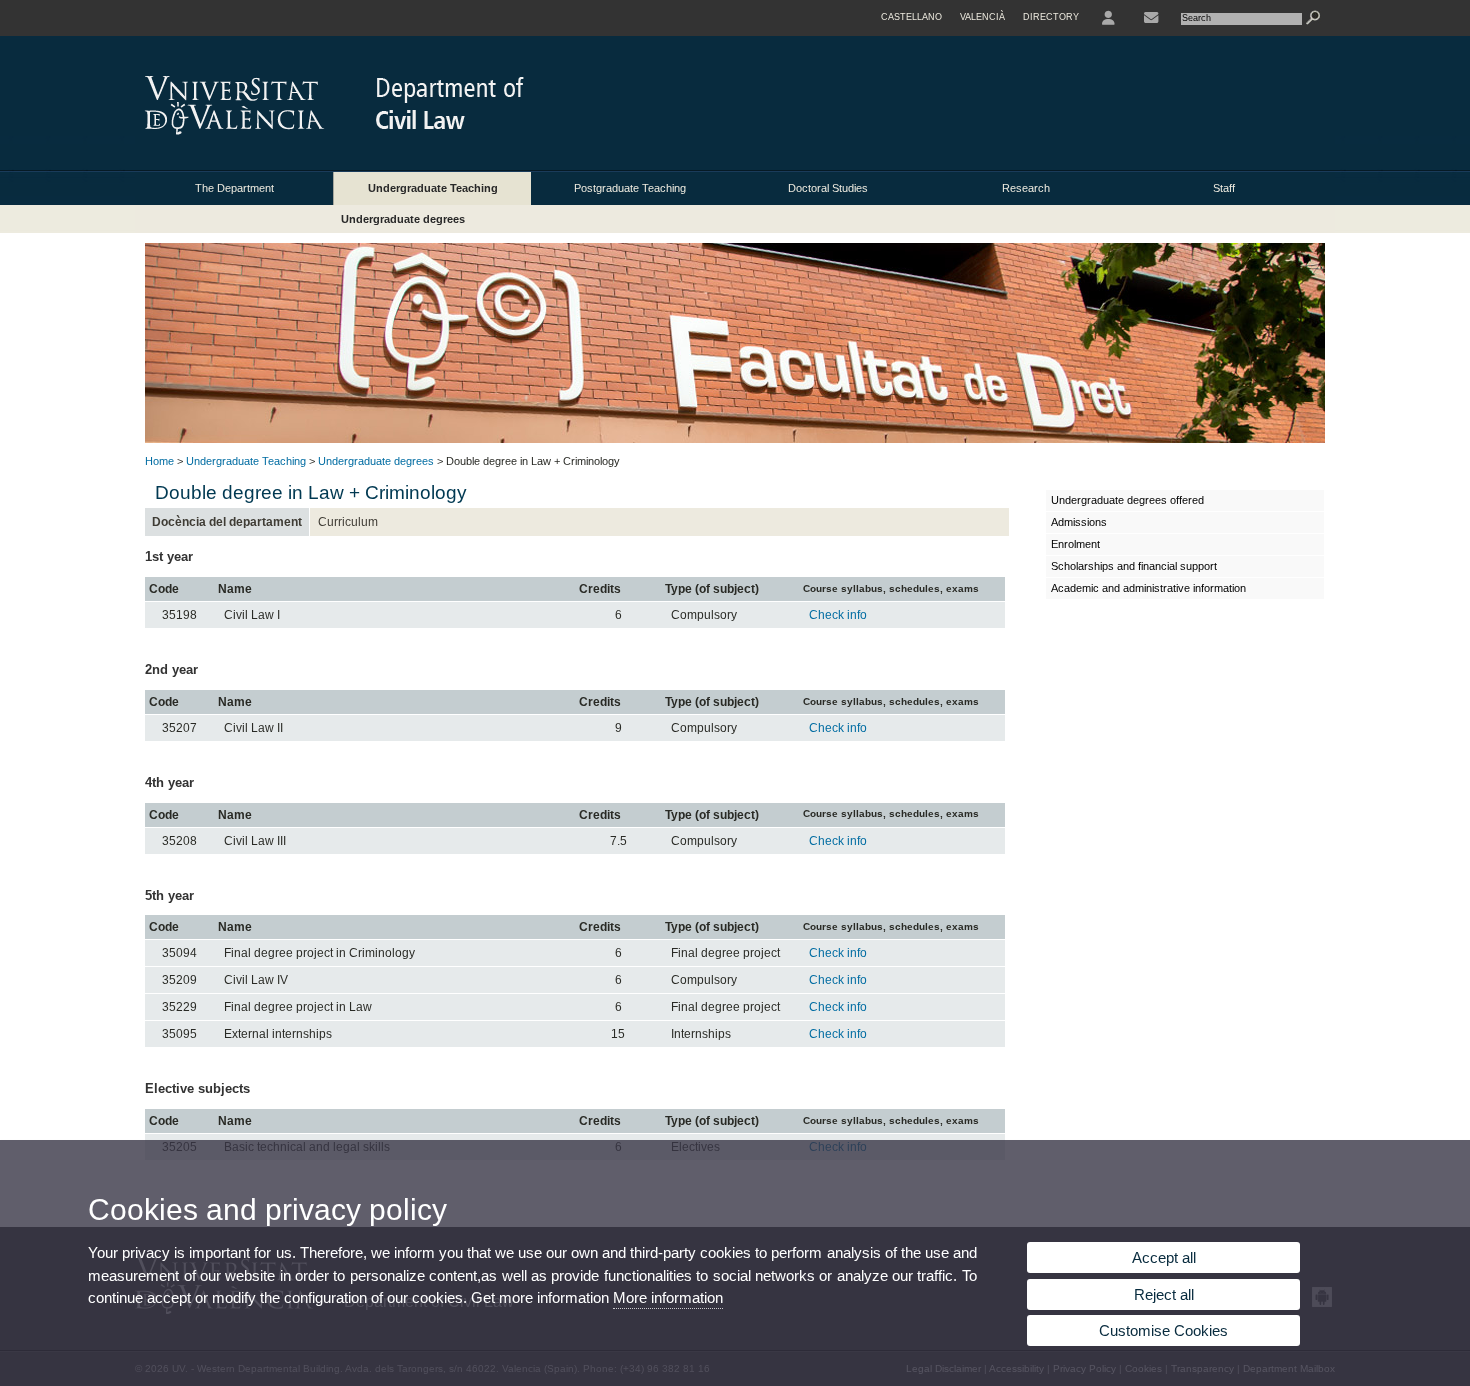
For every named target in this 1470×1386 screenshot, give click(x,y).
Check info (838, 615)
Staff (1224, 188)
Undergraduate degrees (403, 219)
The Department (234, 188)
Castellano (911, 17)
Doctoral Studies (828, 188)
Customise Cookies (1163, 1330)
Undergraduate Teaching (433, 188)
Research (1026, 188)
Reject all (1164, 1294)
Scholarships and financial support (1134, 566)
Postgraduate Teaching (630, 188)
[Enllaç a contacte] (1151, 18)
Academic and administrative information (1148, 588)
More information (668, 1297)
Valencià (982, 17)
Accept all (1164, 1257)
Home (159, 461)
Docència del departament (227, 522)
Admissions (1079, 522)
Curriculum (348, 522)
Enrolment (1075, 544)
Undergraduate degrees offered (1127, 500)
